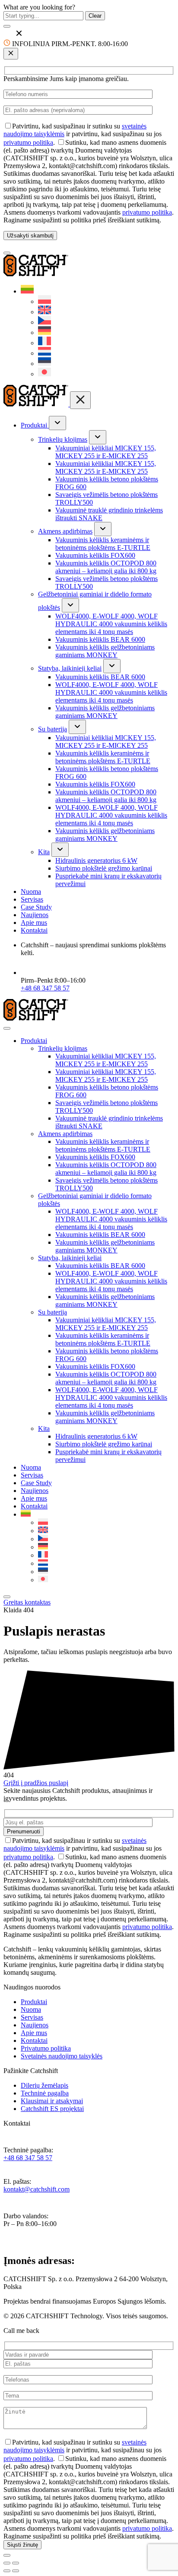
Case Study (36, 907)
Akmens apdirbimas (65, 531)
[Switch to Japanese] (44, 374)
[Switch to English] (44, 312)
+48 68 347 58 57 (45, 988)
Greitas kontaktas (27, 1602)
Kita (44, 852)
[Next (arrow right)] (16, 2571)
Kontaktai (34, 930)
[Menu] (7, 253)
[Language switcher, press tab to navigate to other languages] (27, 291)
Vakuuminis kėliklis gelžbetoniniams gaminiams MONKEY (105, 651)
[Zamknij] (11, 54)
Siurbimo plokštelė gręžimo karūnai (104, 868)
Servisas (32, 899)
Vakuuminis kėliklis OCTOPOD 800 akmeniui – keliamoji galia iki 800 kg (106, 567)
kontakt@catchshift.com (37, 2189)
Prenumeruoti (24, 1831)
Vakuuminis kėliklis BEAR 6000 (100, 639)
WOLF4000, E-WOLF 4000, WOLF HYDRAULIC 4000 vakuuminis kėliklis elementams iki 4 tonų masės (111, 624)
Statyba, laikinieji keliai (70, 668)
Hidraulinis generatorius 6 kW (96, 860)
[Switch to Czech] (44, 322)
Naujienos (35, 915)
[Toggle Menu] (7, 1028)
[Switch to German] (44, 333)
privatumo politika (28, 142)
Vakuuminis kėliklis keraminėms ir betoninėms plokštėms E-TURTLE (103, 544)
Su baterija (52, 729)
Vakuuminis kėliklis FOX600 (95, 555)
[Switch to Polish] (44, 301)
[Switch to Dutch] (44, 353)
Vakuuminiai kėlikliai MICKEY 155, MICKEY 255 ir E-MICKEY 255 (106, 452)
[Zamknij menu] (80, 400)
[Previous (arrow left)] (7, 2571)
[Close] (7, 1597)
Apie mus (34, 923)
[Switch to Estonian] (44, 364)
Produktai (35, 425)
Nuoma (31, 891)
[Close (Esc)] (7, 2563)
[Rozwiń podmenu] (57, 423)
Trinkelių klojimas (63, 439)
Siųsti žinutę (22, 2545)
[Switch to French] (44, 343)
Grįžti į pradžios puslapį (36, 1783)
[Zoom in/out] (16, 2563)
